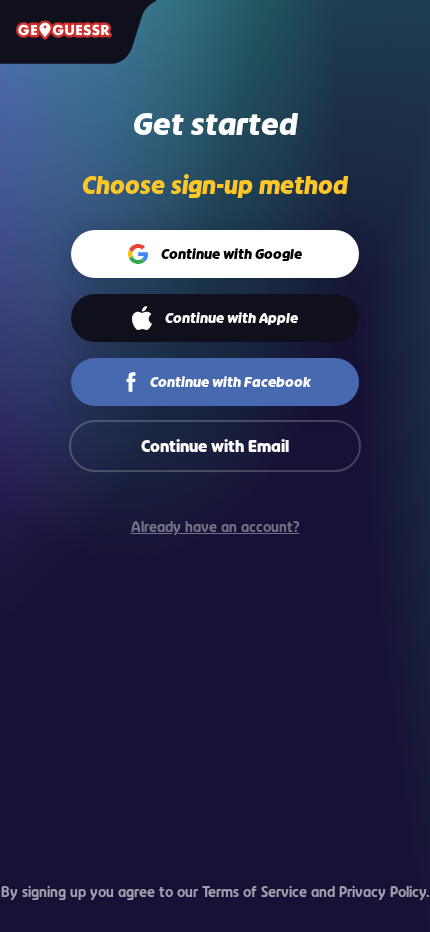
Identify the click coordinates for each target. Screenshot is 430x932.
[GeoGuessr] (64, 30)
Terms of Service (254, 891)
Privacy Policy (382, 891)
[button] (215, 254)
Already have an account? (215, 526)
